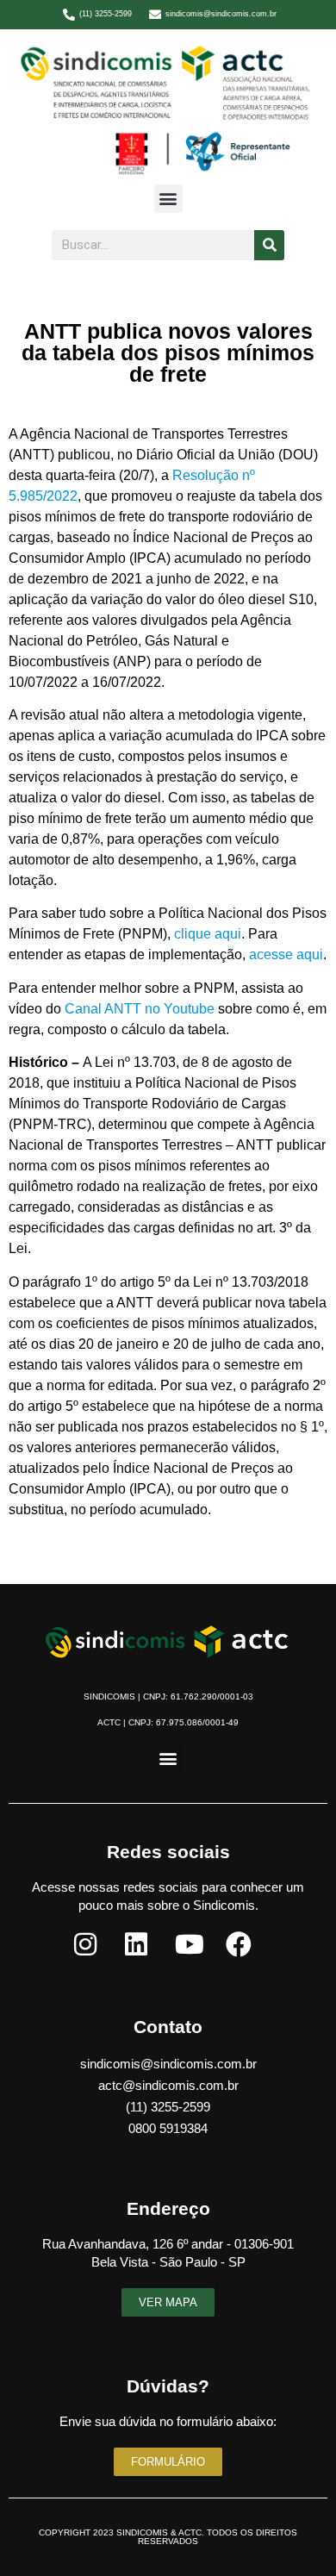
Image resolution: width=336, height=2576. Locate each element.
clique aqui (208, 934)
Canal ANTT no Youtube (140, 1009)
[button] (168, 199)
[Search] (269, 245)
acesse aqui (286, 954)
